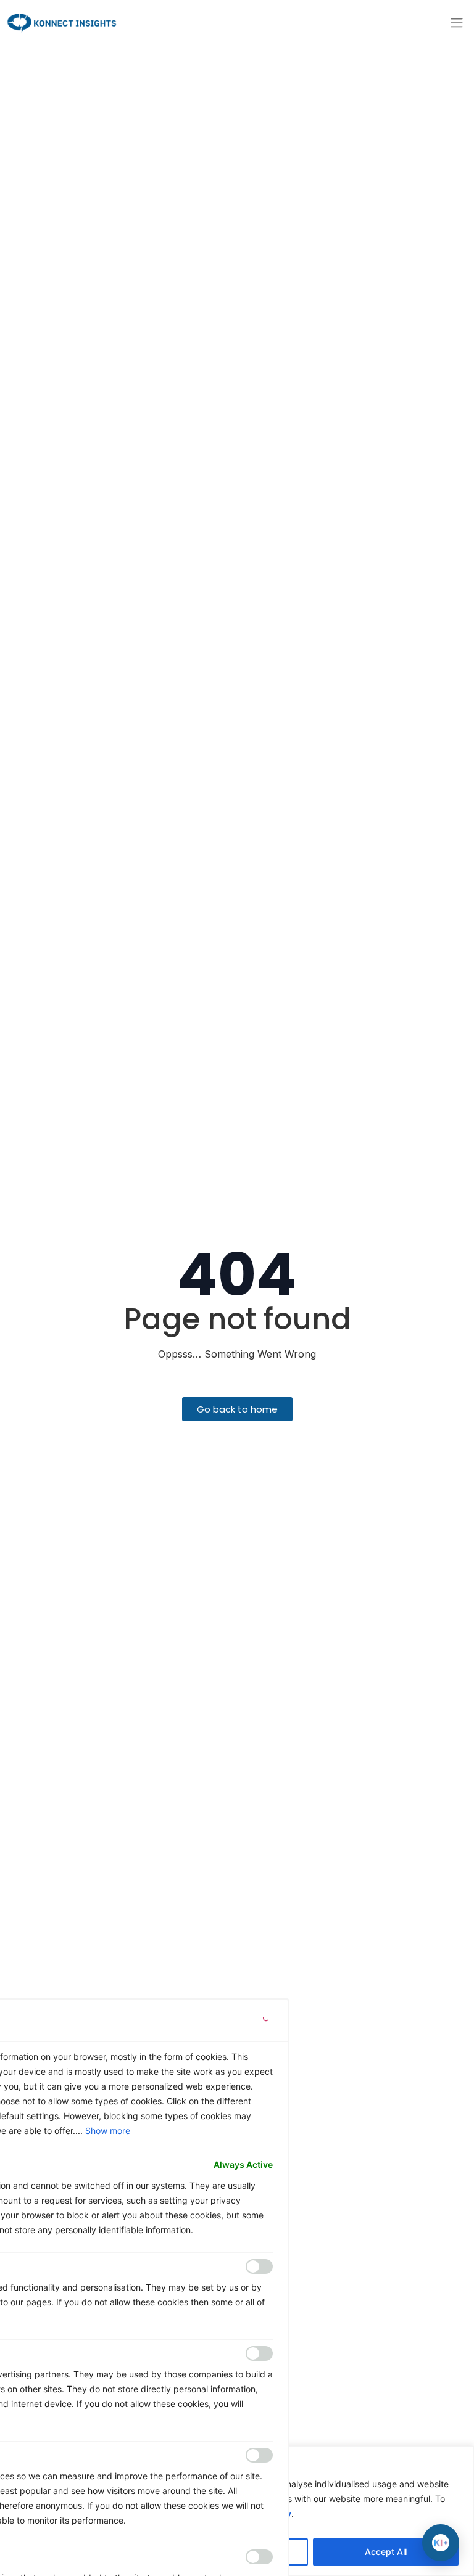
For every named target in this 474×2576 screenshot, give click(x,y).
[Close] (265, 2020)
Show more (108, 2131)
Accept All (386, 2552)
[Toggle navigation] (457, 23)
